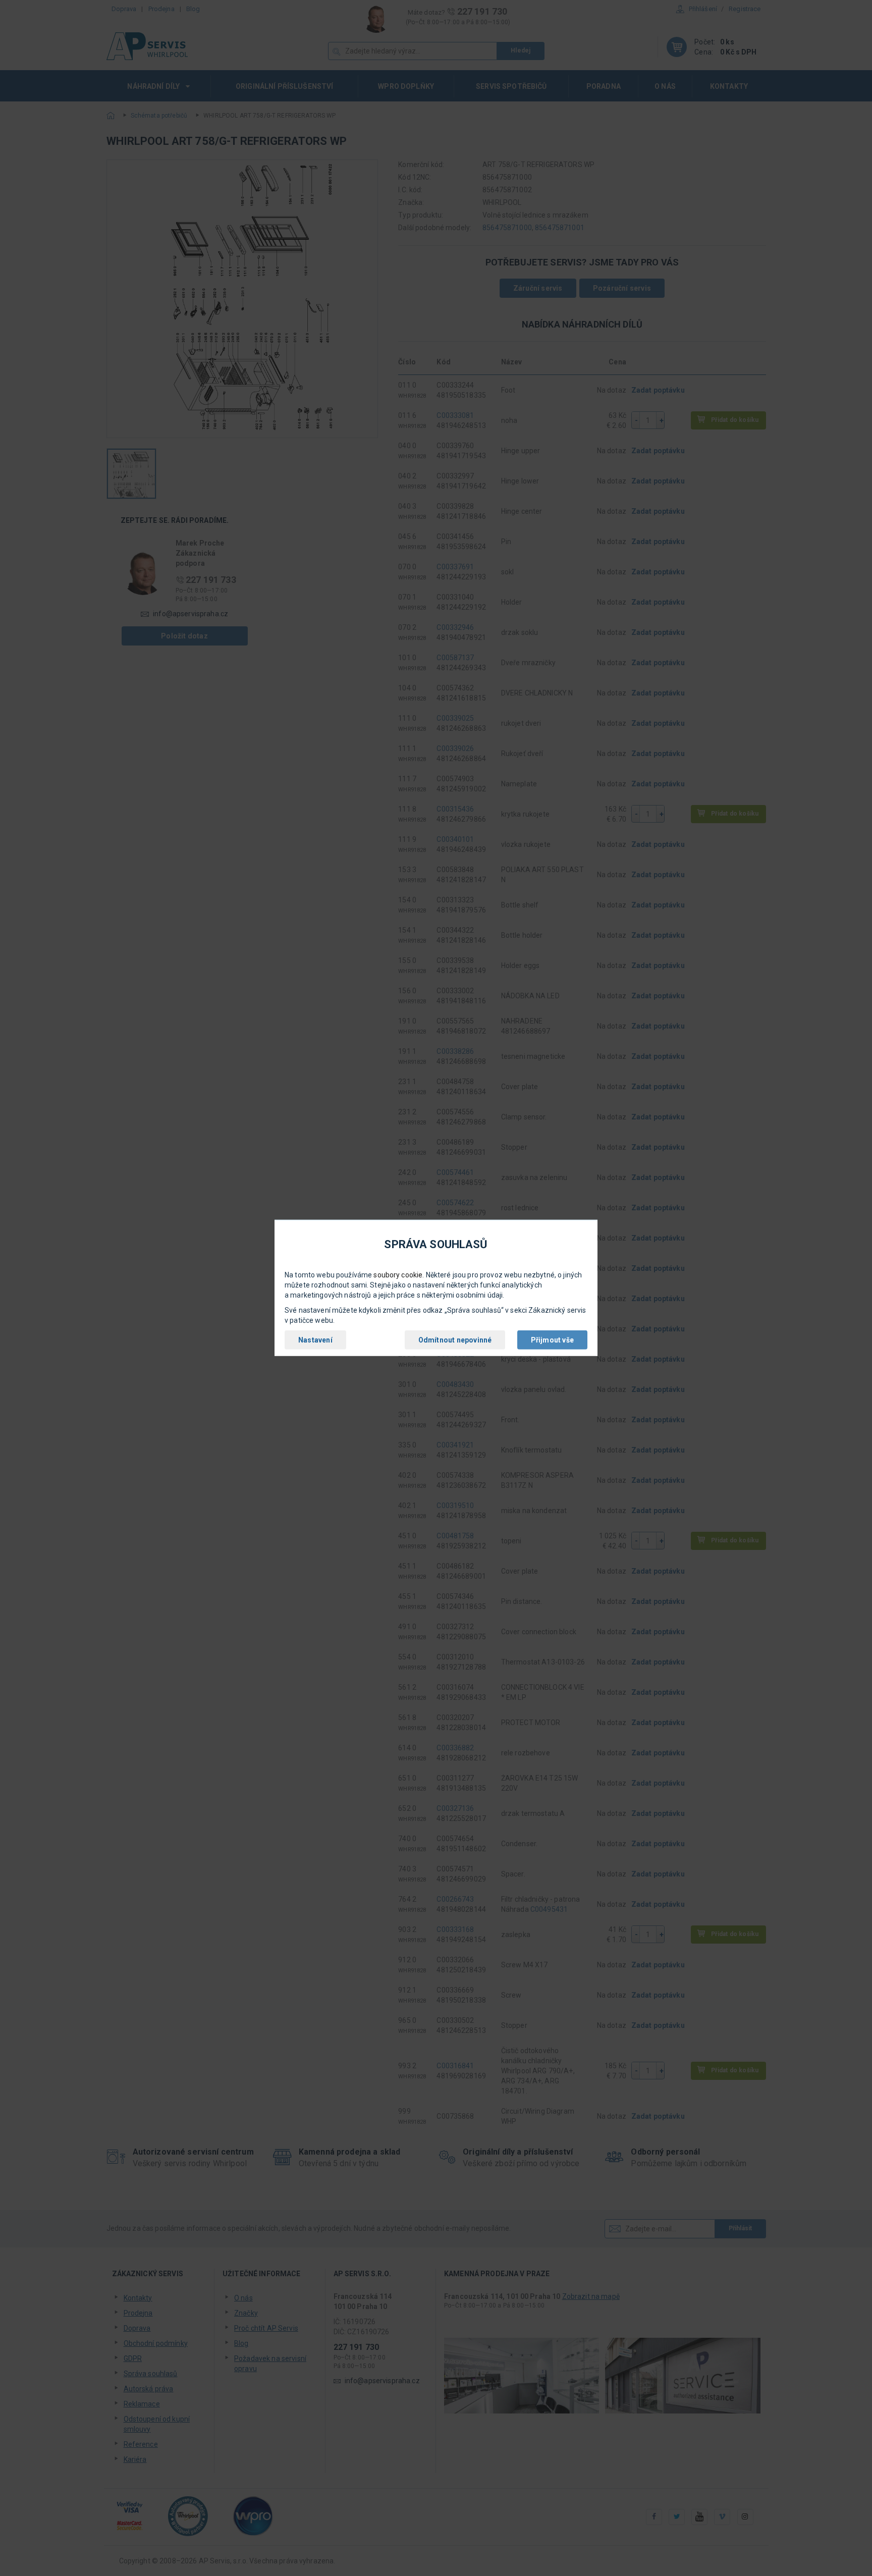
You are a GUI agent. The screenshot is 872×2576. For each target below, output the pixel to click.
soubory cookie (398, 1275)
